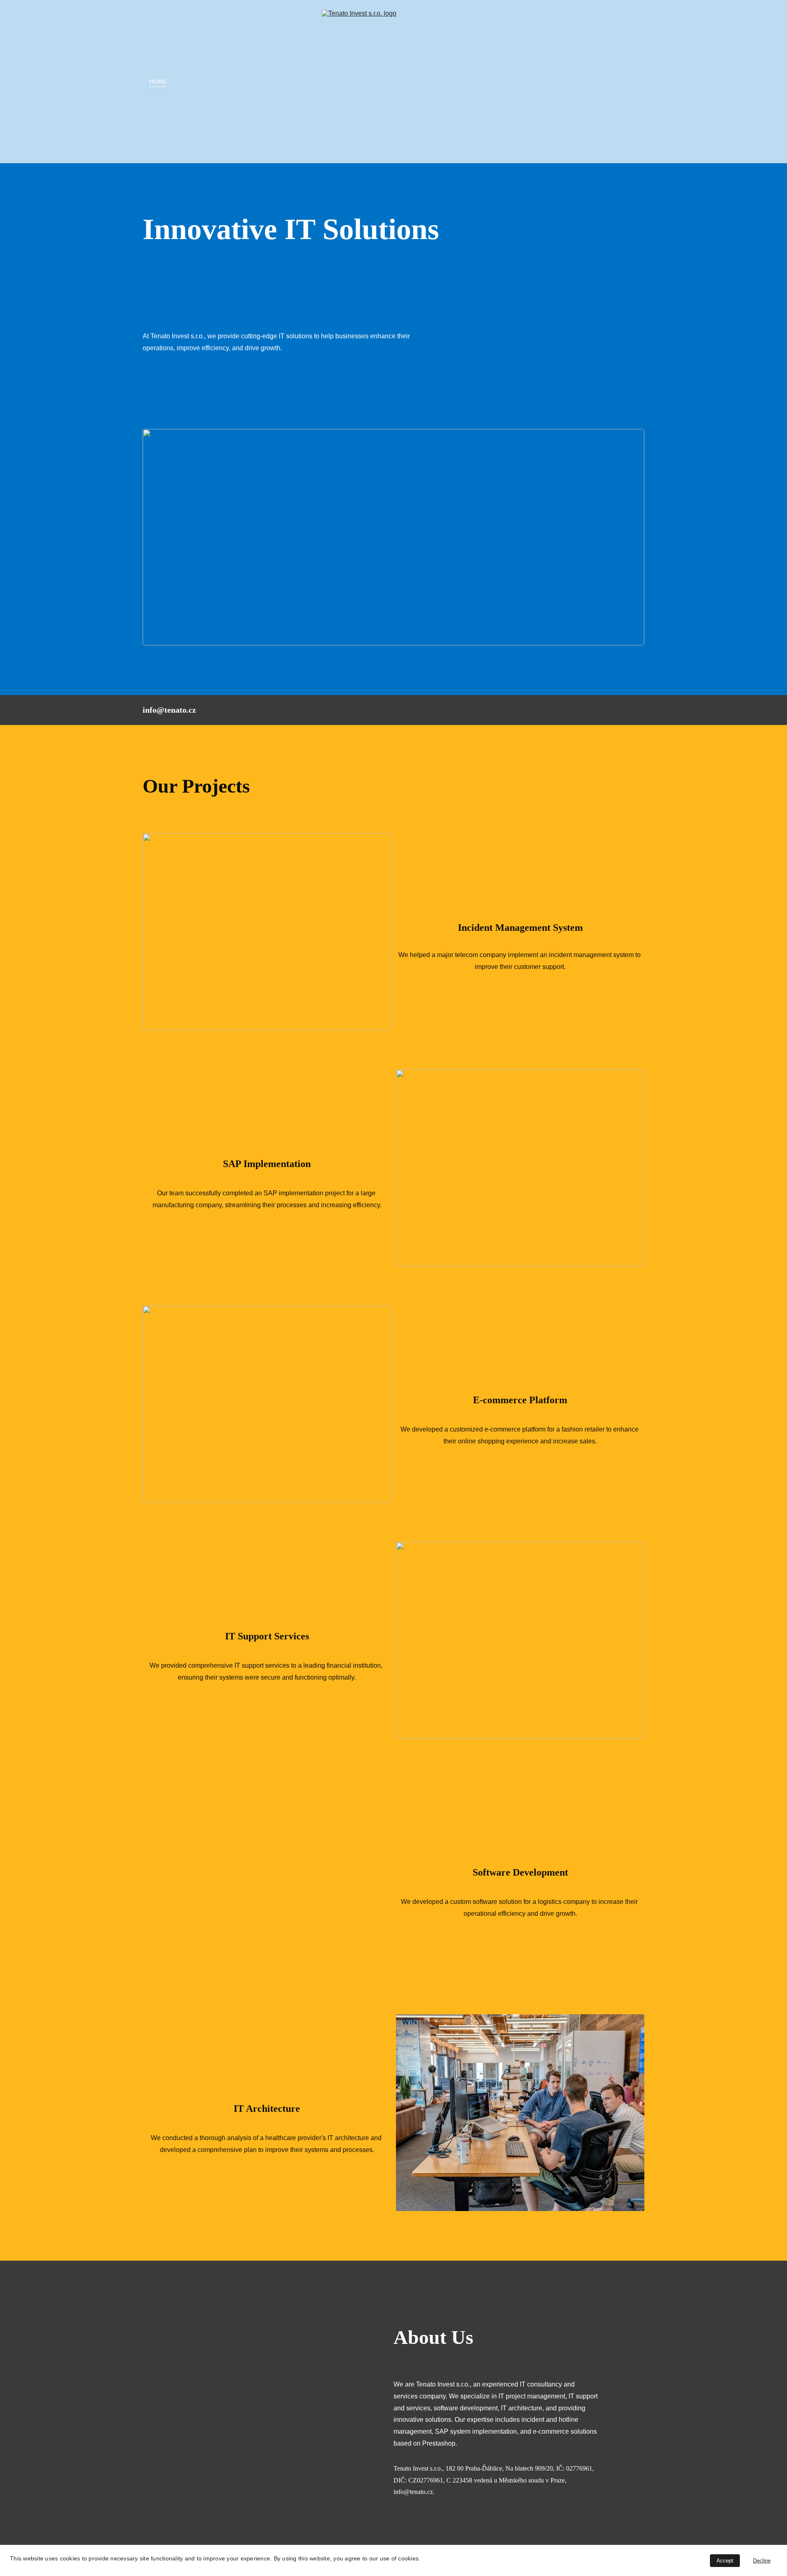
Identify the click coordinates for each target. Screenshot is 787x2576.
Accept (725, 2561)
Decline (762, 2561)
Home (158, 82)
